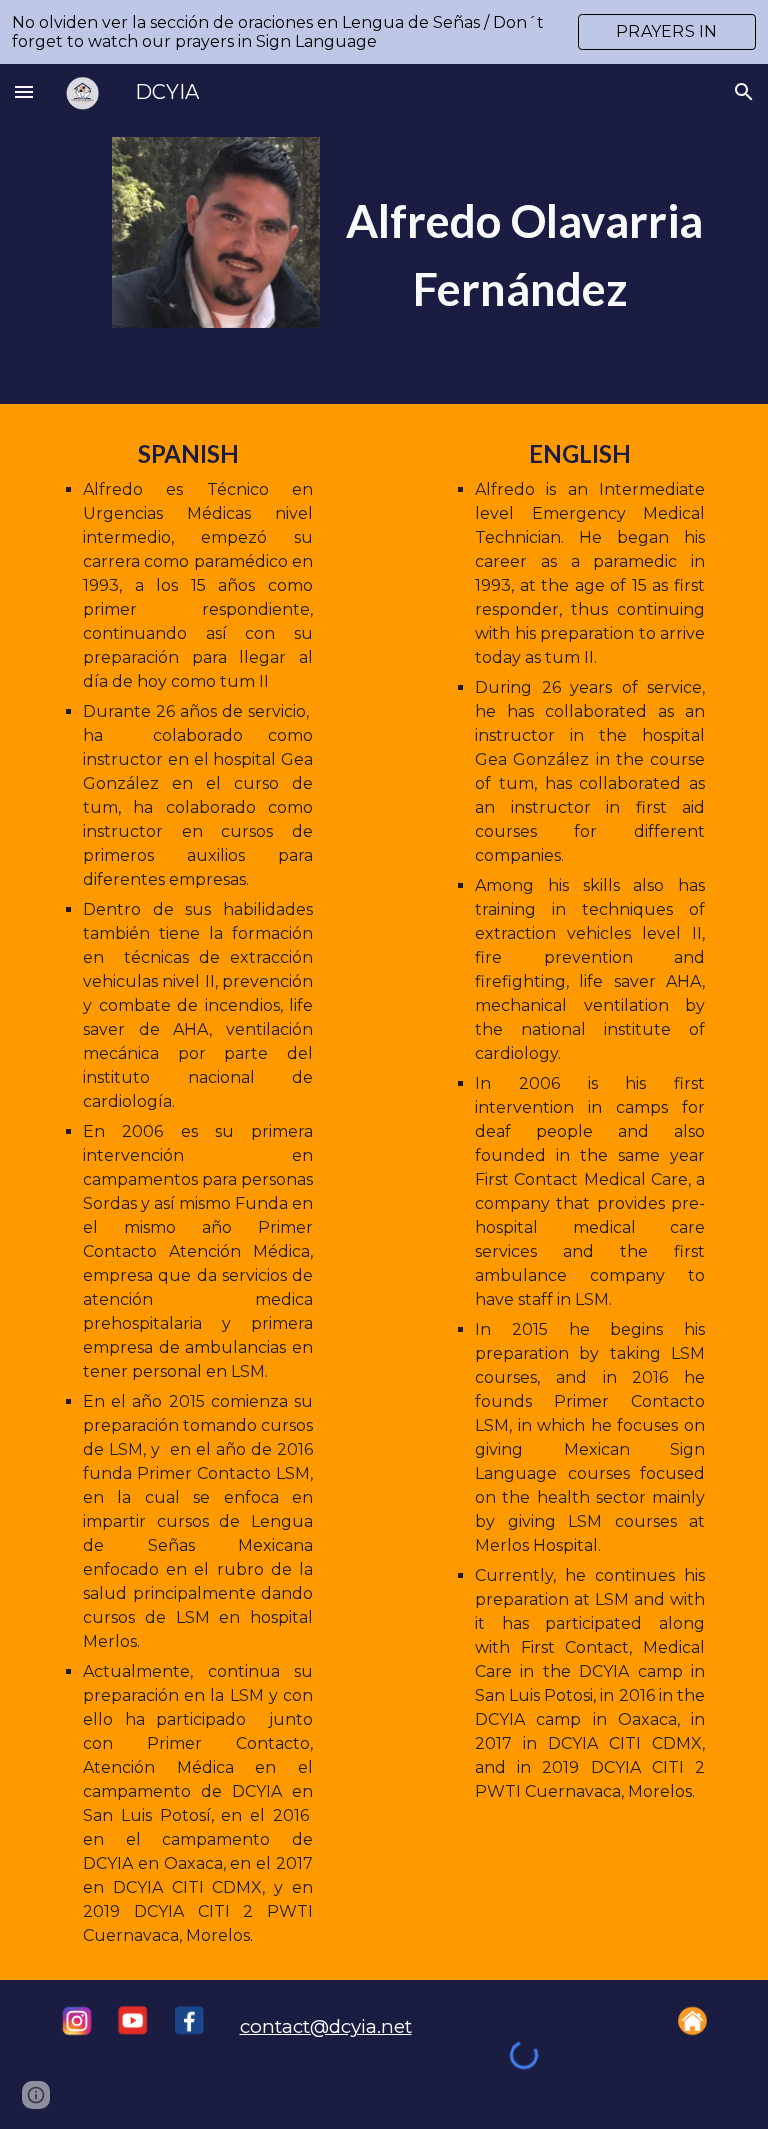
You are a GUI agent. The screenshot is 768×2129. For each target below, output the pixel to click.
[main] (523, 234)
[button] (24, 91)
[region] (384, 32)
